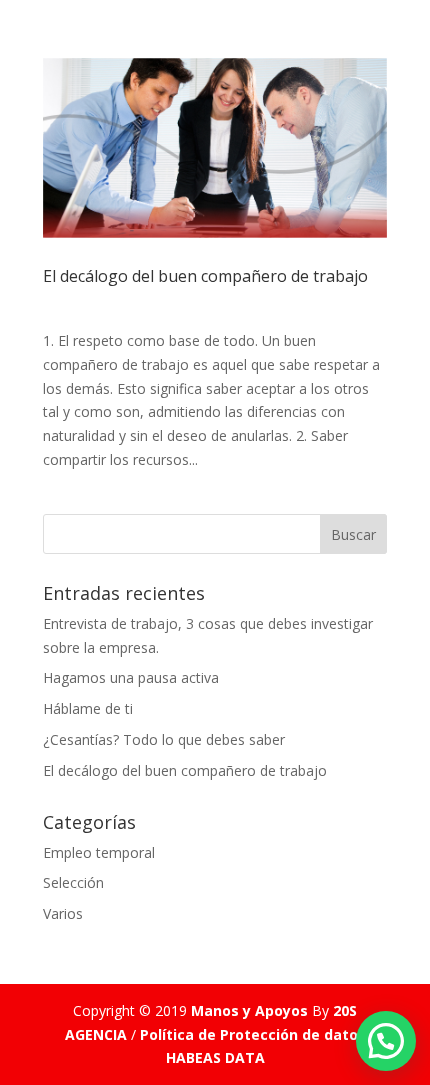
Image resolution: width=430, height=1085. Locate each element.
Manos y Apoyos (249, 1010)
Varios (63, 913)
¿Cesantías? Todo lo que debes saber (164, 739)
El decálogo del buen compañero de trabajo (205, 276)
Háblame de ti (88, 708)
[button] (386, 1041)
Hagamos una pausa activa (131, 677)
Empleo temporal (99, 852)
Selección (73, 882)
